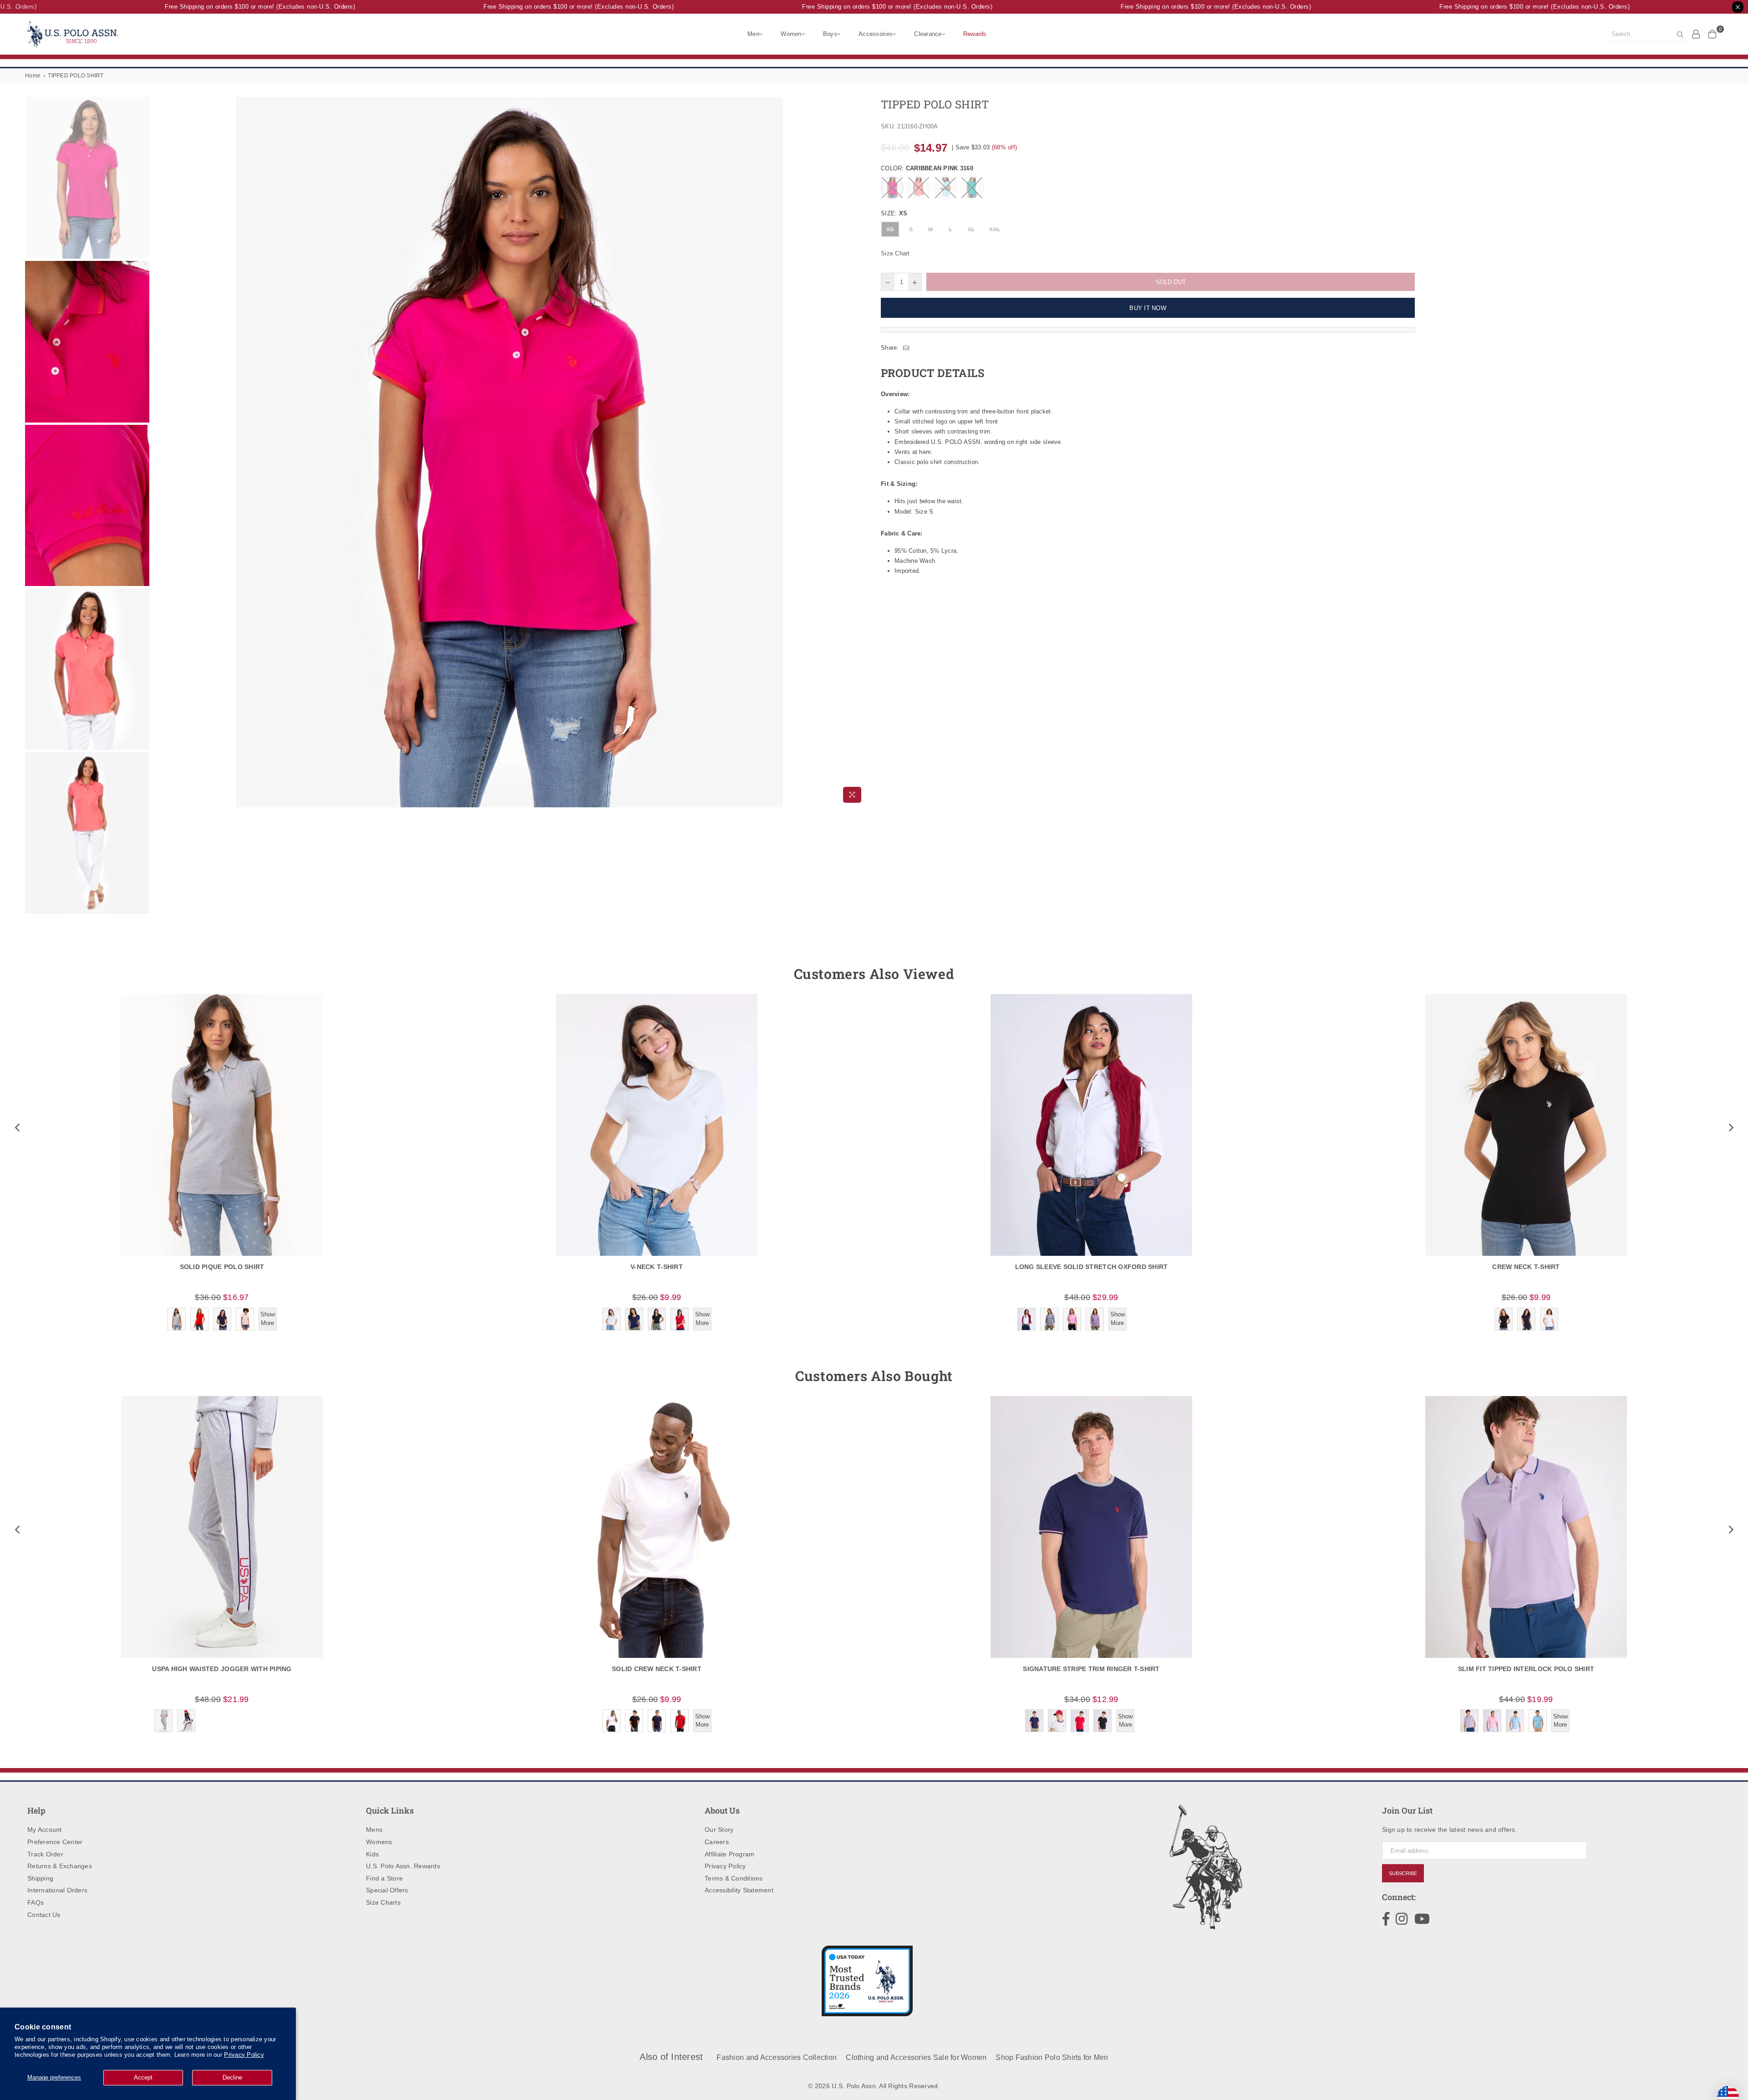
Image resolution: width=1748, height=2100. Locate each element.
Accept (143, 2077)
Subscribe (1403, 1873)
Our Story (719, 1830)
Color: (927, 168)
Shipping (40, 1878)
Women (791, 34)
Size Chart (895, 253)
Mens (374, 1830)
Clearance (928, 34)
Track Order (45, 1854)
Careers (717, 1842)
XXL (995, 229)
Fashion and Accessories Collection (777, 2057)
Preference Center (55, 1842)
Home (33, 76)
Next (859, 452)
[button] (16, 1127)
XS (890, 229)
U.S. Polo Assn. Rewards (403, 1866)
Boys (830, 34)
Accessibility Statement (739, 1890)
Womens (379, 1842)
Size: (894, 213)
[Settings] (1696, 34)
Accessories (876, 34)
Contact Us (44, 1915)
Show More (268, 1318)
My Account (45, 1830)
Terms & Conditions (734, 1878)
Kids (372, 1854)
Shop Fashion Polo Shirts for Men (1052, 2057)
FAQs (36, 1902)
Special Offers (387, 1890)
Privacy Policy (244, 2055)
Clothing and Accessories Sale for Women (916, 2057)
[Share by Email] (906, 348)
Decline (232, 2077)
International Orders (57, 1890)
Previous (160, 452)
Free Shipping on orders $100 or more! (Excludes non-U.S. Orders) (223, 7)
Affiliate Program (729, 1854)
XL (971, 229)
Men (753, 34)
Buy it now (1148, 308)
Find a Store (384, 1878)
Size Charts (383, 1902)
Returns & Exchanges (60, 1866)
